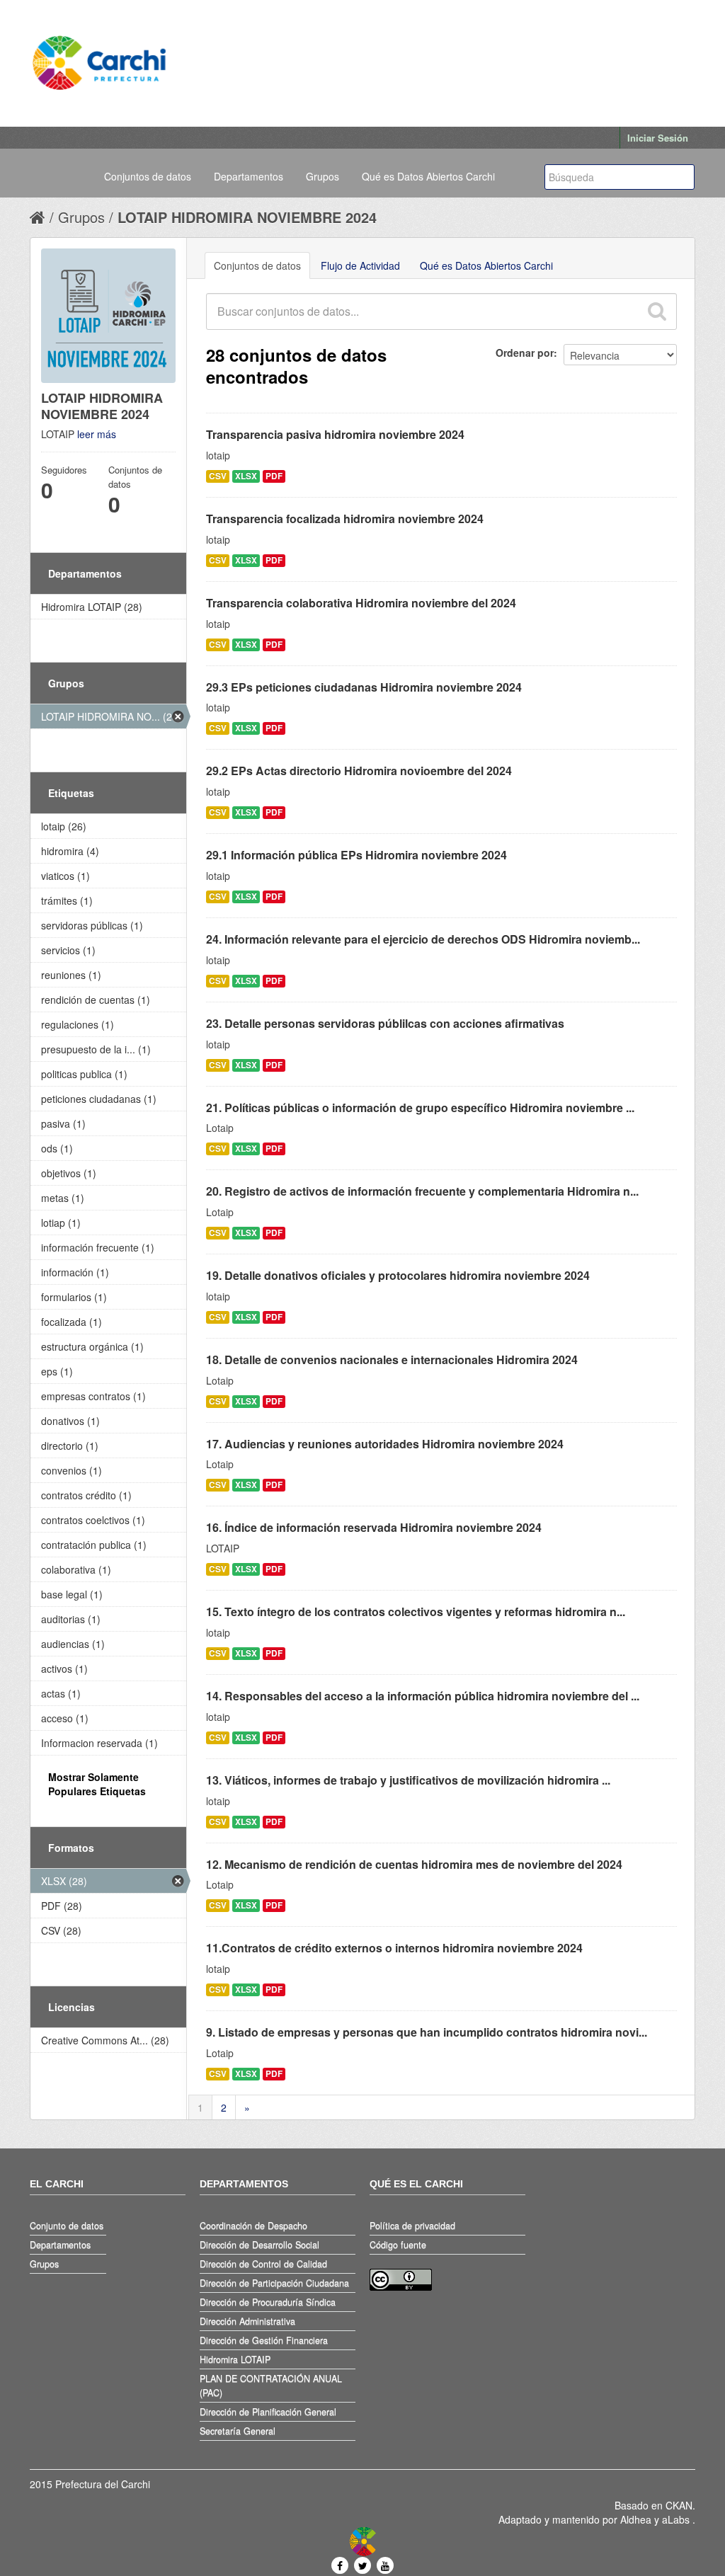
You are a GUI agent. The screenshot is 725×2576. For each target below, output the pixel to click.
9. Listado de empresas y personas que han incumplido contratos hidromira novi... (427, 2032)
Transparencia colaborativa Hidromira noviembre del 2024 (361, 603)
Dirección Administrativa (247, 2321)
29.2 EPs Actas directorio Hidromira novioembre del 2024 (359, 771)
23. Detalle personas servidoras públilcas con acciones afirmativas (385, 1023)
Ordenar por (525, 353)
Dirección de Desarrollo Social (259, 2245)
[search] (656, 311)
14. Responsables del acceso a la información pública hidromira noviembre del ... (423, 1696)
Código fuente (398, 2245)
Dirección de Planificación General (268, 2412)
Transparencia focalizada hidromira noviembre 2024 (345, 519)
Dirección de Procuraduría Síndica (268, 2302)
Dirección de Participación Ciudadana (274, 2283)
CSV (218, 476)
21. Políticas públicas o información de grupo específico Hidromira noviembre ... (420, 1107)
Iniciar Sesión (658, 138)
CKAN (679, 2505)
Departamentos (249, 176)
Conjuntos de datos (148, 176)
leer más (97, 434)
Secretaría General (238, 2431)
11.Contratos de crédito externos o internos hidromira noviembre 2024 (394, 1948)
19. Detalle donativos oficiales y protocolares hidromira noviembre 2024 (398, 1275)
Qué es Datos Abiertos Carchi (428, 176)
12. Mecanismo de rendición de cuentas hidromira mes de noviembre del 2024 (414, 1864)
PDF (274, 476)
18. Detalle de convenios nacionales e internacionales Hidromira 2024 (392, 1359)
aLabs (677, 2519)
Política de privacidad (412, 2226)
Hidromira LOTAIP (235, 2359)
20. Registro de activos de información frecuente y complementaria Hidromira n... (422, 1191)
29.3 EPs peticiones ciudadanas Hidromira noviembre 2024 (364, 687)
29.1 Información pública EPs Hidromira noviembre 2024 (356, 855)
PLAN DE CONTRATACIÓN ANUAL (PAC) (271, 2386)
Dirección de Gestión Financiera (264, 2340)
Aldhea (636, 2519)
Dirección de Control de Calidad (263, 2264)
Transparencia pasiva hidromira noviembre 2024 (335, 434)
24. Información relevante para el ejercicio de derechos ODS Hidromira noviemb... (423, 939)
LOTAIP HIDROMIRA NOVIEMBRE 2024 (247, 217)
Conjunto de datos (67, 2226)
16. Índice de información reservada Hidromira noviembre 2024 (374, 1527)
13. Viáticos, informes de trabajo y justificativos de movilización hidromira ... (408, 1780)
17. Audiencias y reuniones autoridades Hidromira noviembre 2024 (385, 1444)
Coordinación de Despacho (253, 2226)
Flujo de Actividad (360, 265)
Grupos (322, 176)
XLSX (246, 476)
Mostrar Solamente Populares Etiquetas (97, 1784)
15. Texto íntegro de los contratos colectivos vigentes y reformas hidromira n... (416, 1612)
